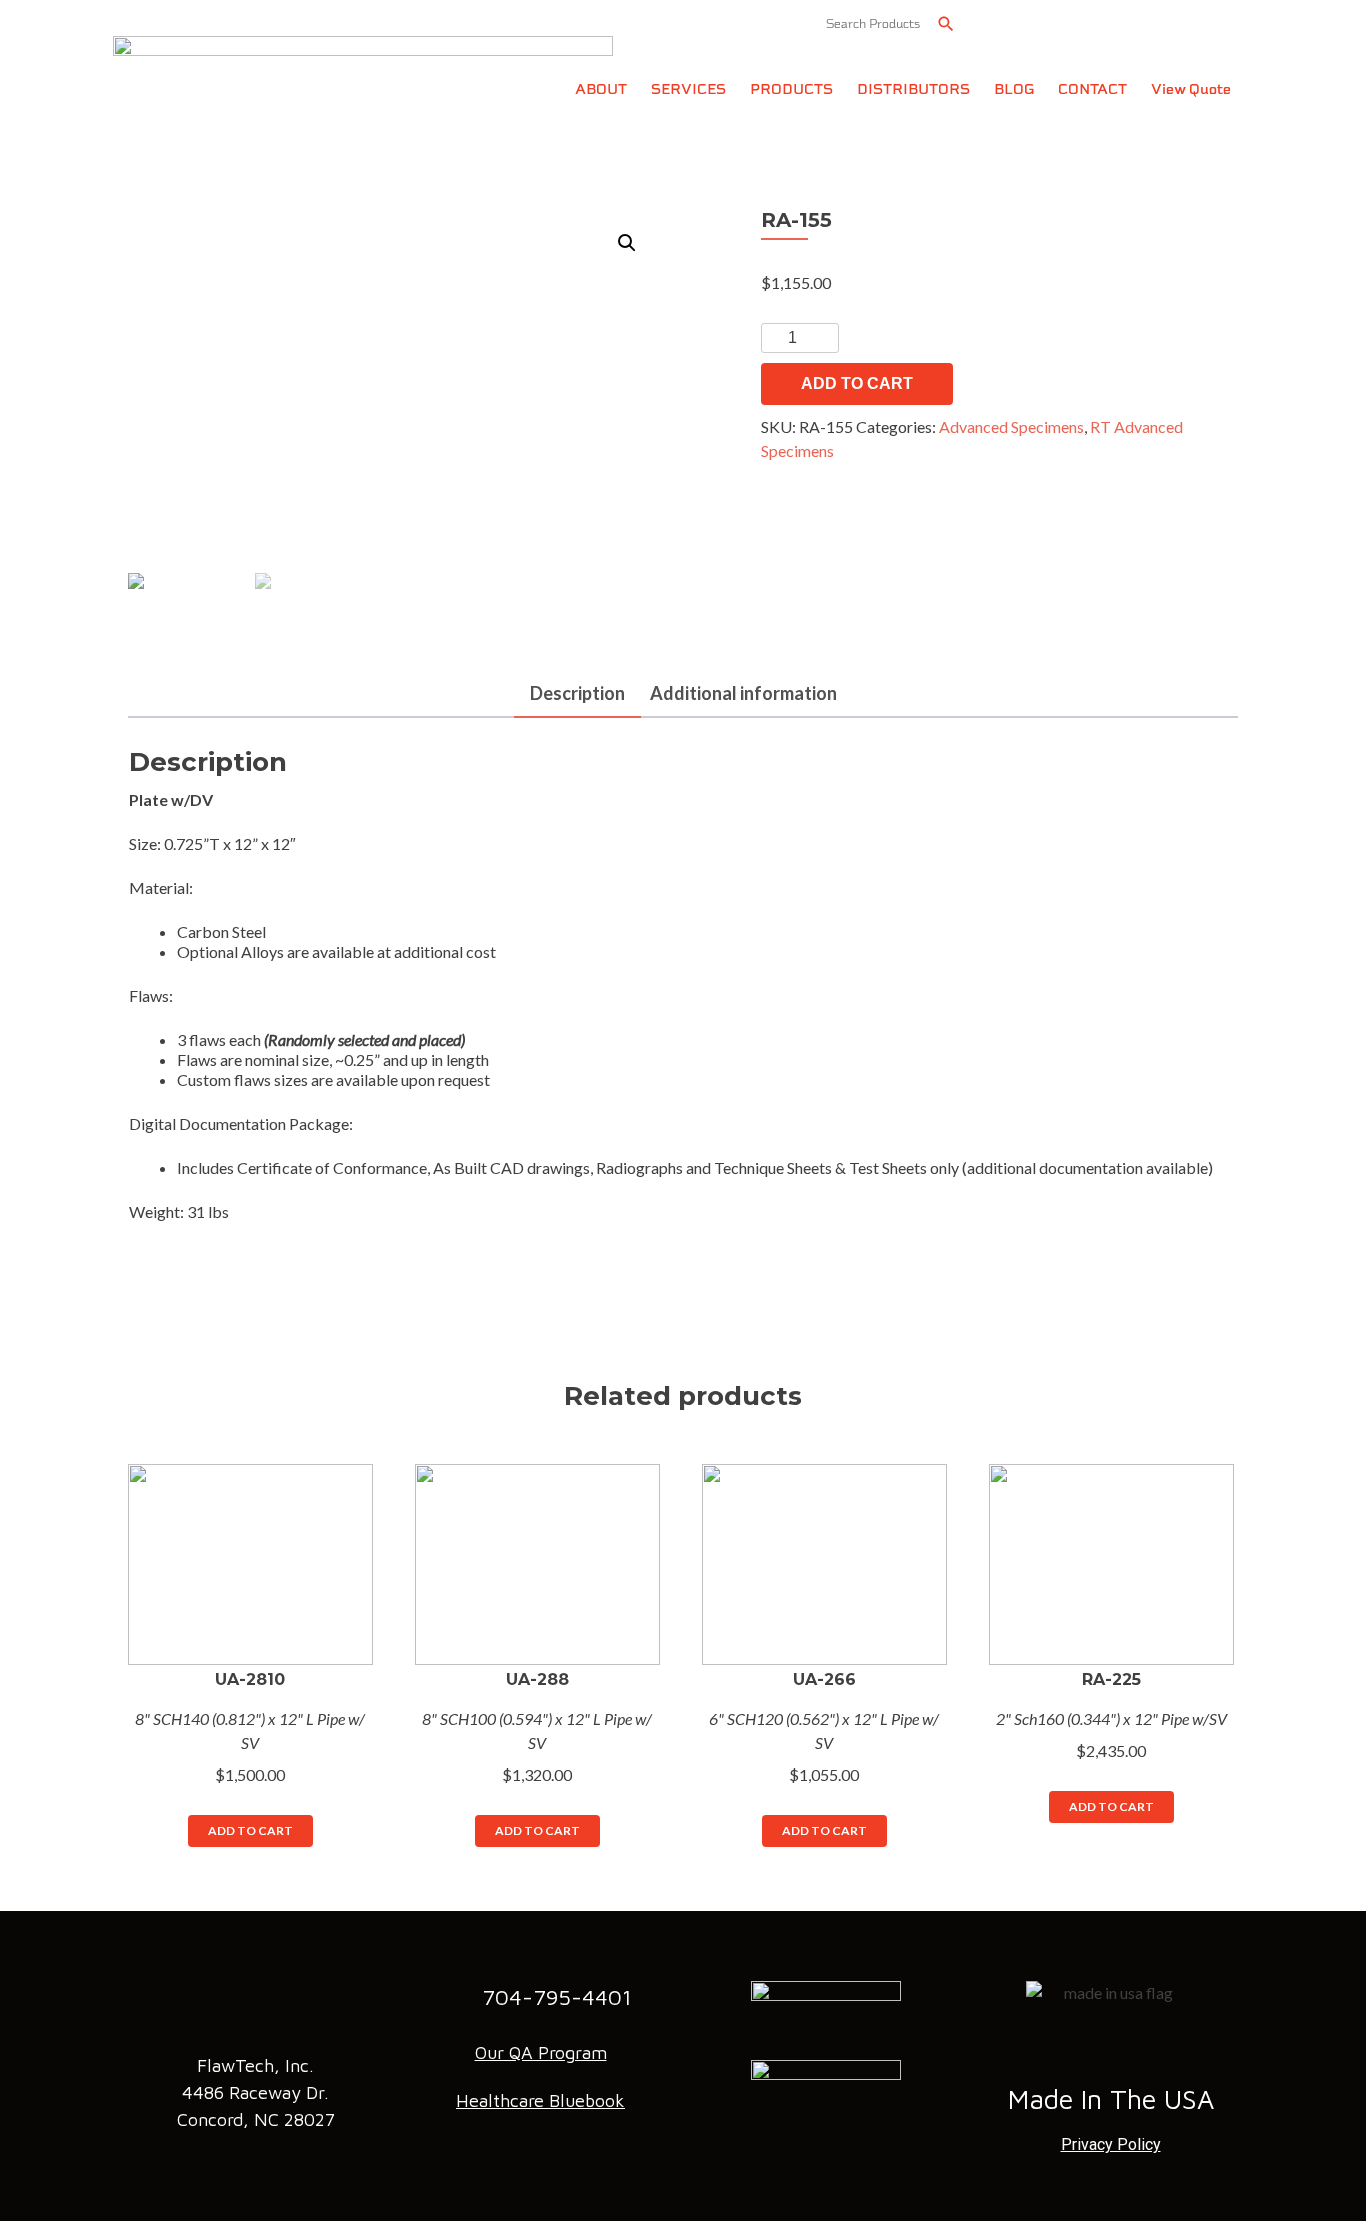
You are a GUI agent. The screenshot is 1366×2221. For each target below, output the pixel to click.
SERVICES (688, 89)
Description (577, 693)
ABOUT (601, 89)
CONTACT (1092, 89)
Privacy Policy (1111, 2144)
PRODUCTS (791, 89)
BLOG (1014, 89)
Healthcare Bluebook (540, 2100)
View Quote (1191, 89)
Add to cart (857, 383)
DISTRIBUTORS (913, 89)
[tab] (577, 694)
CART (1193, 22)
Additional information (743, 693)
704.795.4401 (1070, 22)
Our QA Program (541, 2052)
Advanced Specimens (1011, 426)
